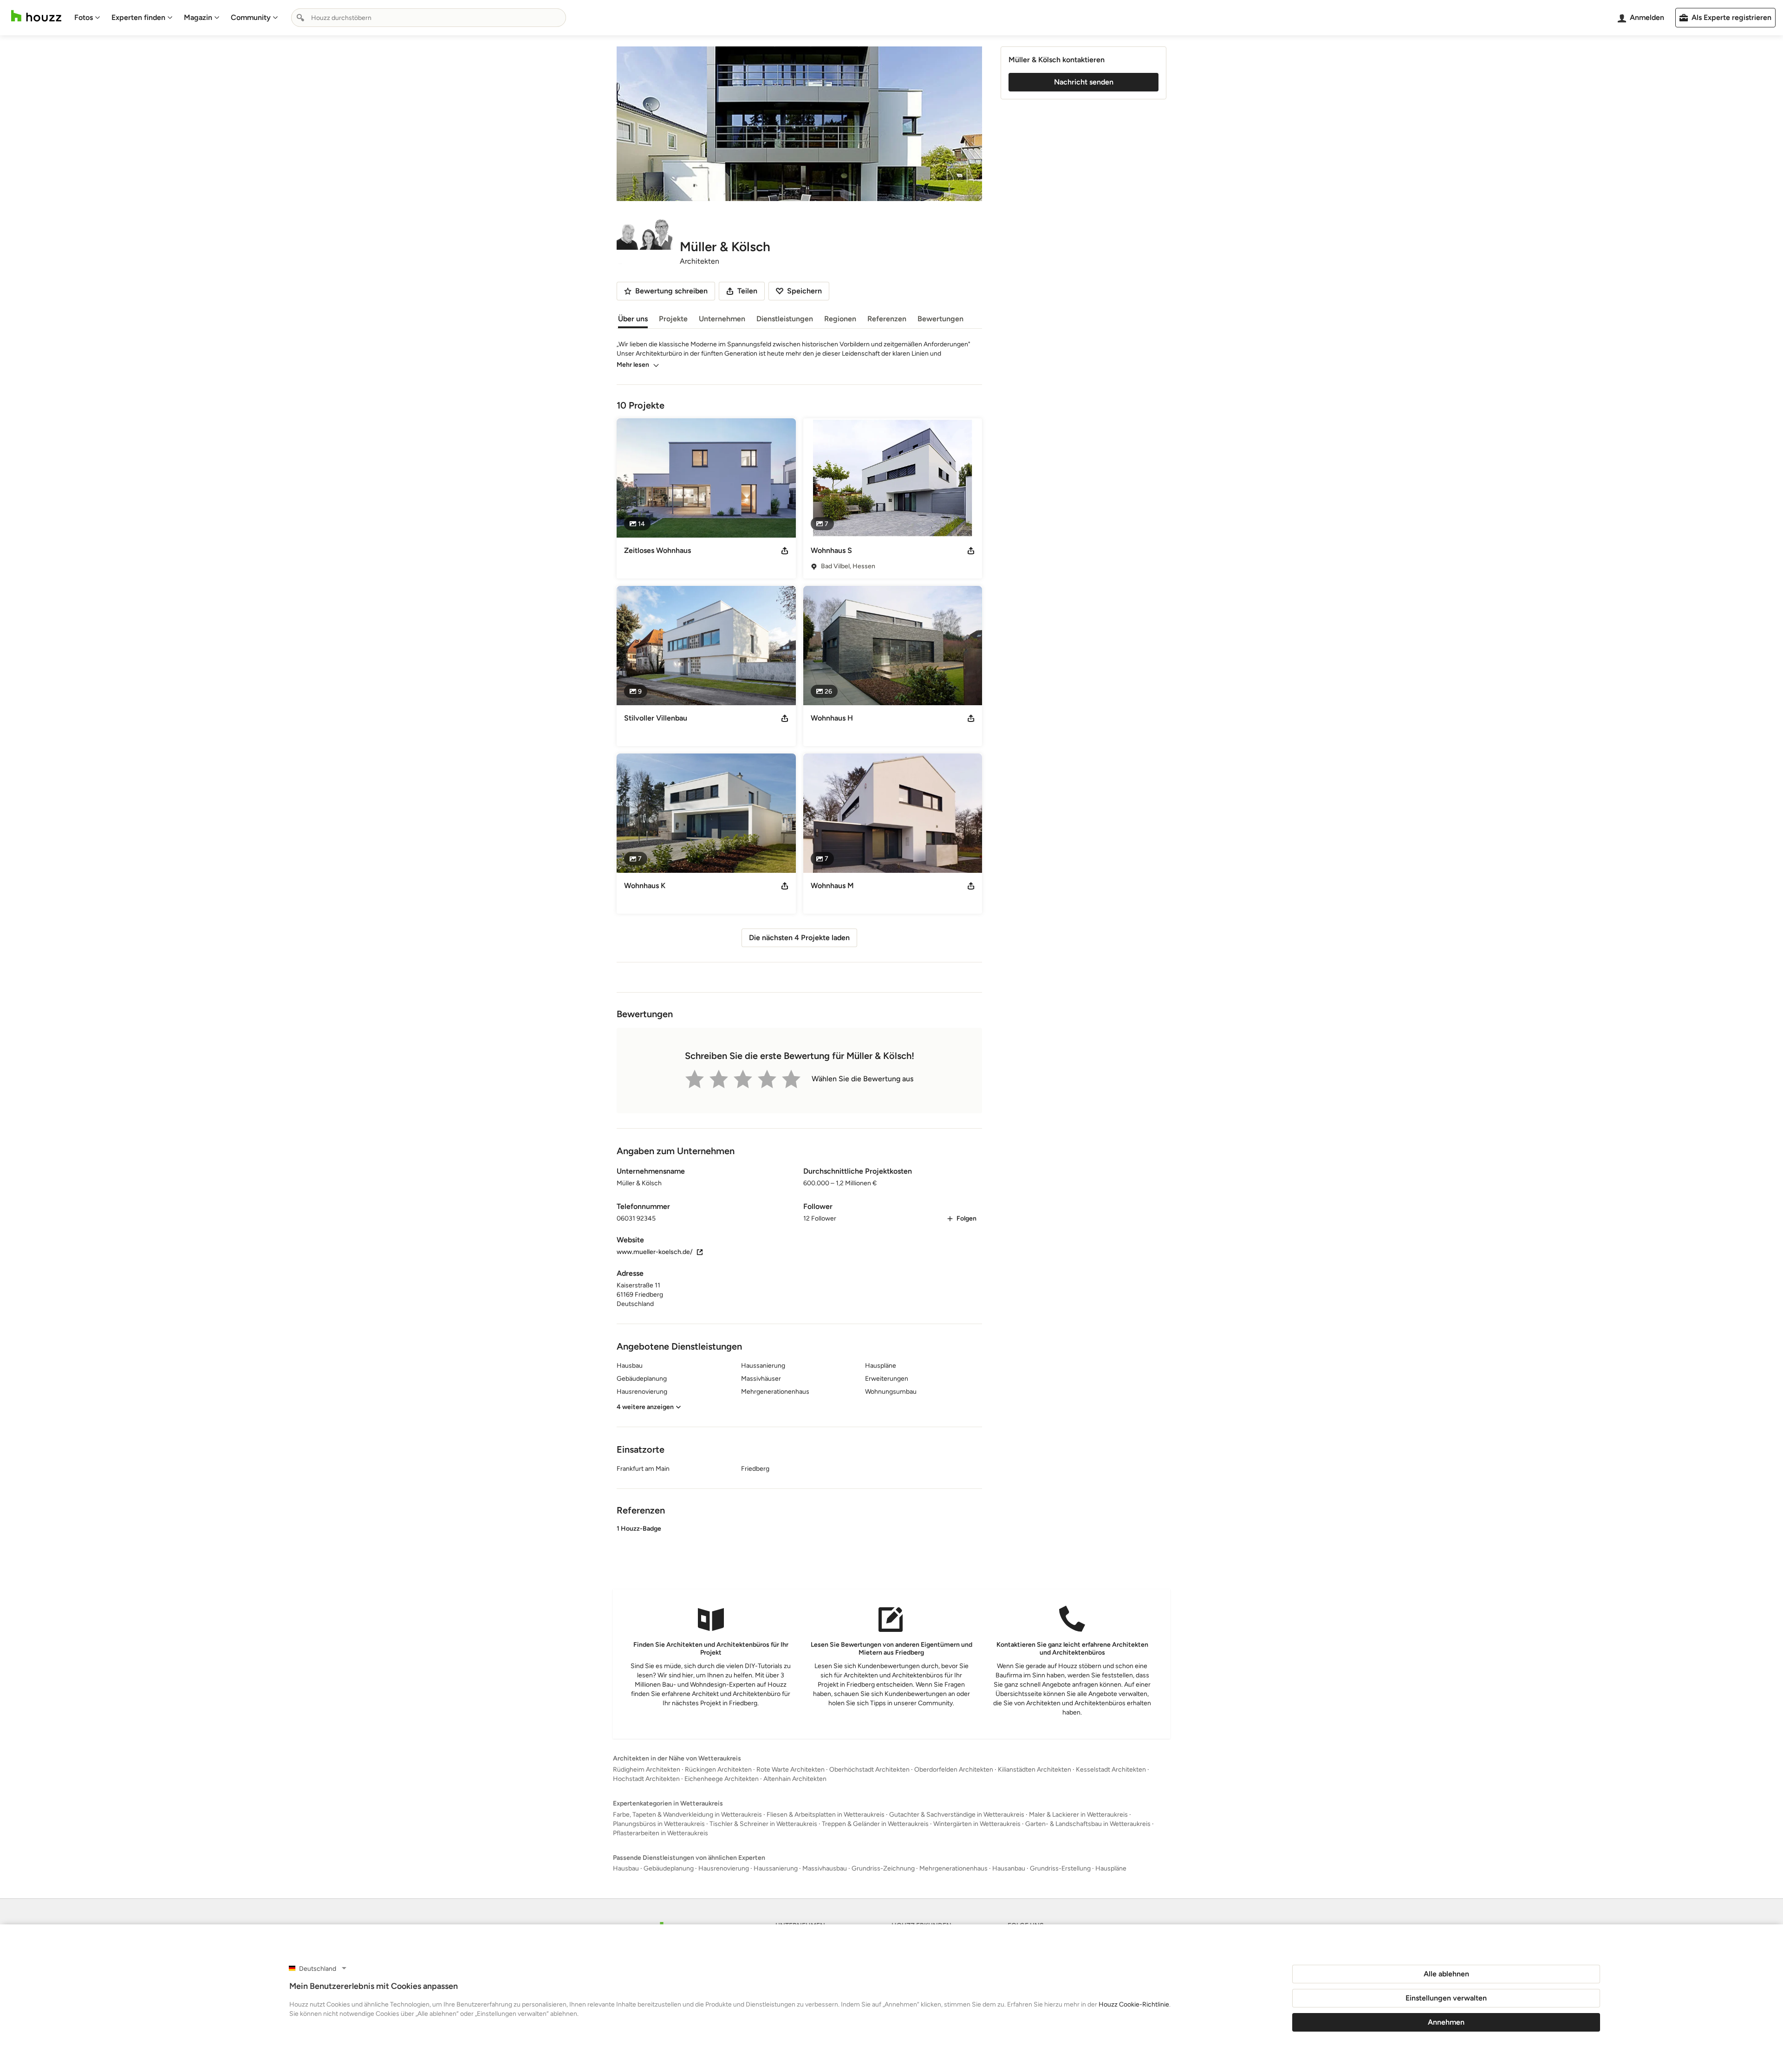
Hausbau (626, 1868)
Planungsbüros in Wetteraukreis (659, 1824)
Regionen (840, 319)
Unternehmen (722, 319)
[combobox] (429, 18)
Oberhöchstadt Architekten (869, 1770)
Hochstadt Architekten (646, 1779)
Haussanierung (776, 1868)
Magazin (198, 17)
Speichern (804, 291)
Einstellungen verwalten (1446, 1998)
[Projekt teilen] (785, 551)
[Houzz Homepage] (36, 16)
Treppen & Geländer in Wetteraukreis (875, 1824)
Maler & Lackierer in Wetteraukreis (1078, 1815)
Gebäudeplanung (669, 1868)
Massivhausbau (825, 1868)
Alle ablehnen (1446, 1974)
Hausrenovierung (724, 1868)
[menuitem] (87, 18)
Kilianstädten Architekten (1035, 1770)
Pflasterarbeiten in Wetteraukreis (660, 1833)
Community (251, 17)
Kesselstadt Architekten (1111, 1770)
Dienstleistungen (785, 319)
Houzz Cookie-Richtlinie (1134, 2004)
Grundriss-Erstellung (1060, 1868)
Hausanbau (1009, 1868)
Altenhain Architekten (795, 1779)
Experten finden (138, 17)
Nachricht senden (1084, 82)
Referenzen (887, 319)
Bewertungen (940, 319)
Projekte (673, 319)
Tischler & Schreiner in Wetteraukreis (763, 1824)
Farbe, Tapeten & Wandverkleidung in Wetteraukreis (687, 1815)
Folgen (966, 1218)
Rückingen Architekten (718, 1770)
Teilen (747, 291)
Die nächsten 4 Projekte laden (799, 938)
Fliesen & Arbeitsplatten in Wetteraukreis (826, 1815)
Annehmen (1446, 2022)
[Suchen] (300, 18)
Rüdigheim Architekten (647, 1770)
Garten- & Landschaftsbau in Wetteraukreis (1088, 1824)
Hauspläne (1111, 1868)
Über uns (633, 319)
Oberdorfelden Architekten (954, 1770)
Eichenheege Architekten (722, 1779)
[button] (799, 1547)
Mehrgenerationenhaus (953, 1868)
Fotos (84, 17)
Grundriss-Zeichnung (883, 1868)
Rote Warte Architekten (791, 1770)
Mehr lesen (633, 365)
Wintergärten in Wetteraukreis (977, 1824)
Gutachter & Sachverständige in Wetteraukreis (957, 1815)
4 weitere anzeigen (645, 1407)
